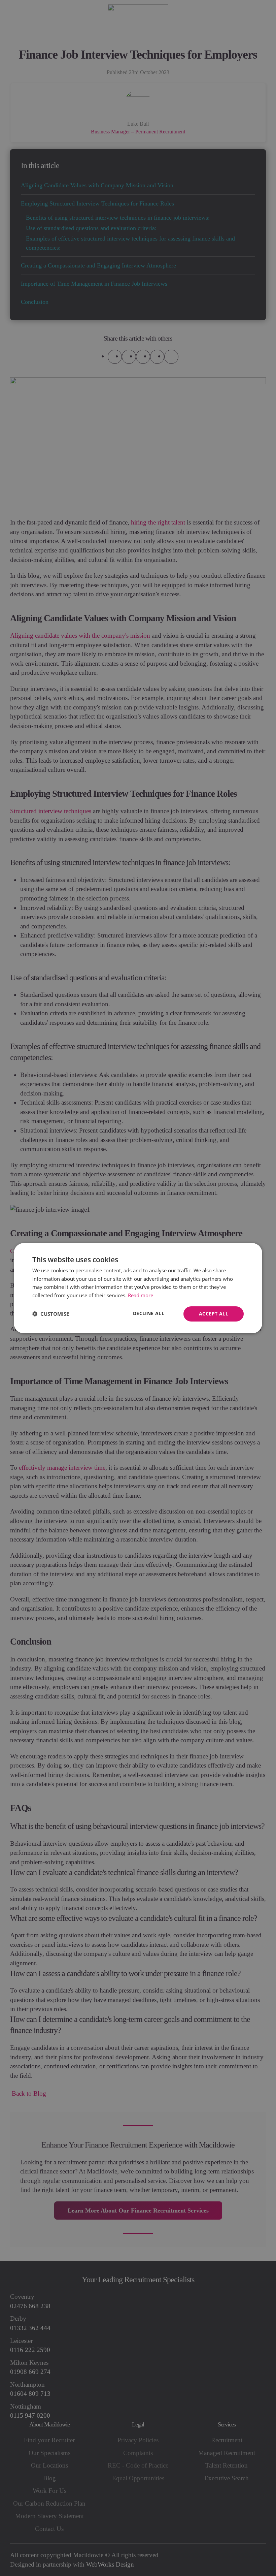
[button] (51, 1314)
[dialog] (138, 1288)
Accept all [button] (214, 1314)
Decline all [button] (149, 1313)
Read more (141, 1295)
